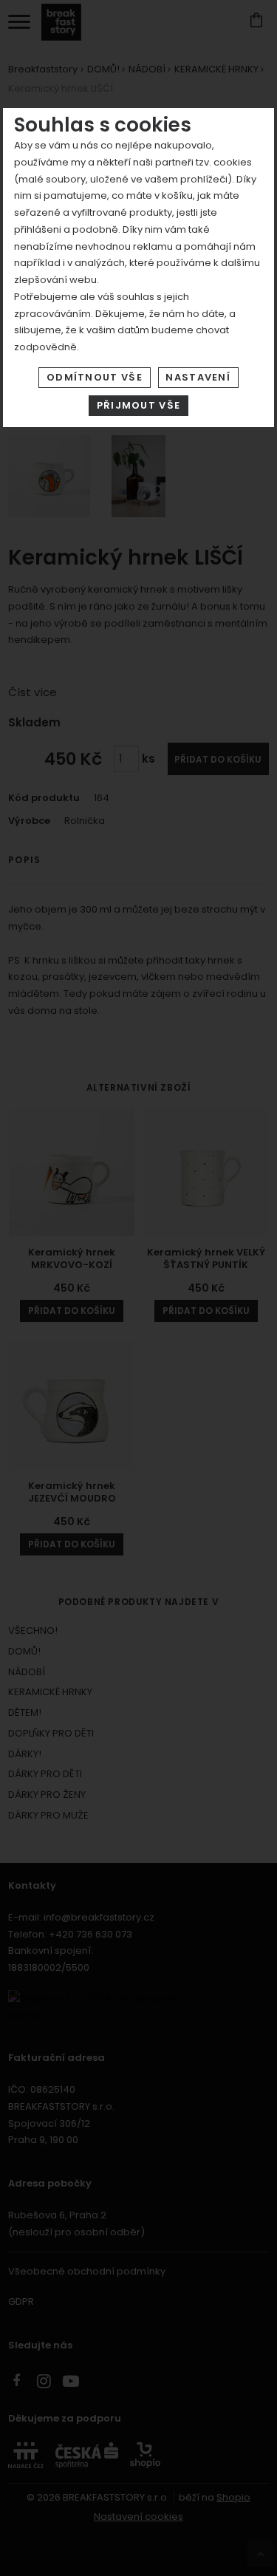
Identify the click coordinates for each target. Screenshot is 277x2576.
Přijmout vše (139, 405)
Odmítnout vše (95, 377)
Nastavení (198, 377)
